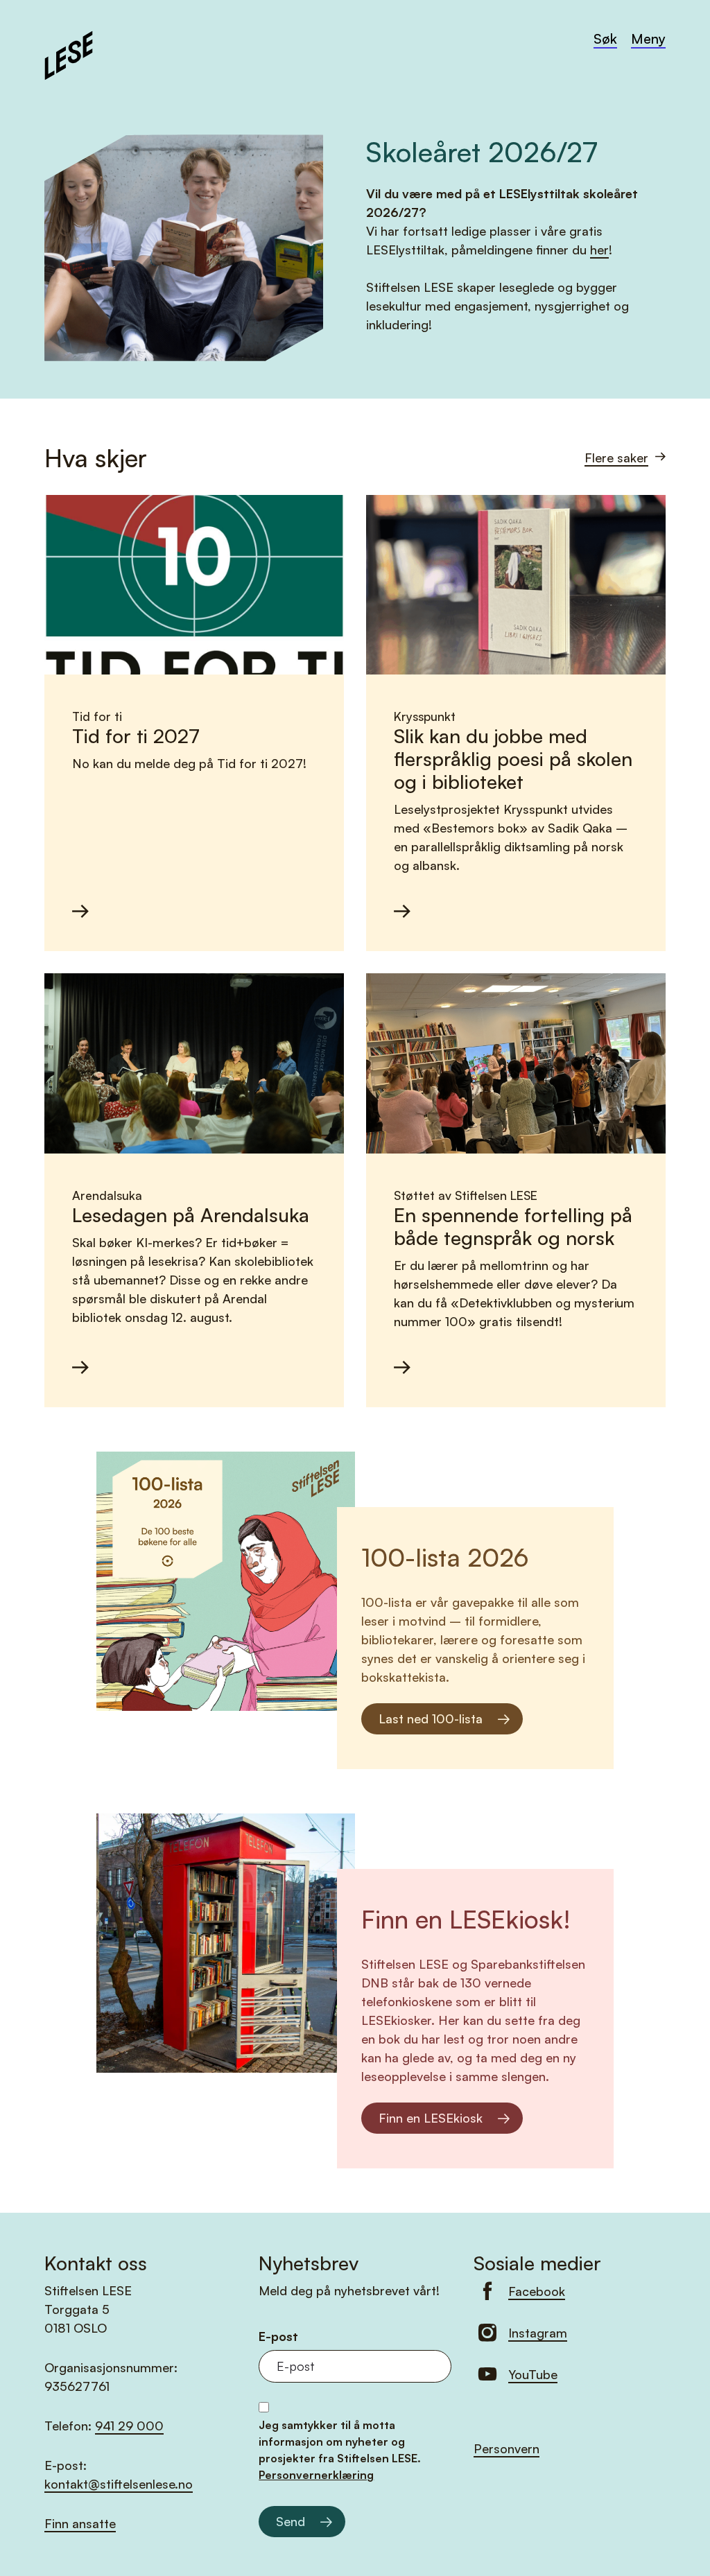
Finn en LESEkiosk (431, 2118)
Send (291, 2521)
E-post (278, 2336)
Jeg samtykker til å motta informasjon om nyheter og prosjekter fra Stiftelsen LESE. (340, 2450)
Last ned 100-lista (431, 1718)
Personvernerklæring (316, 2475)
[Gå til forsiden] (69, 53)
